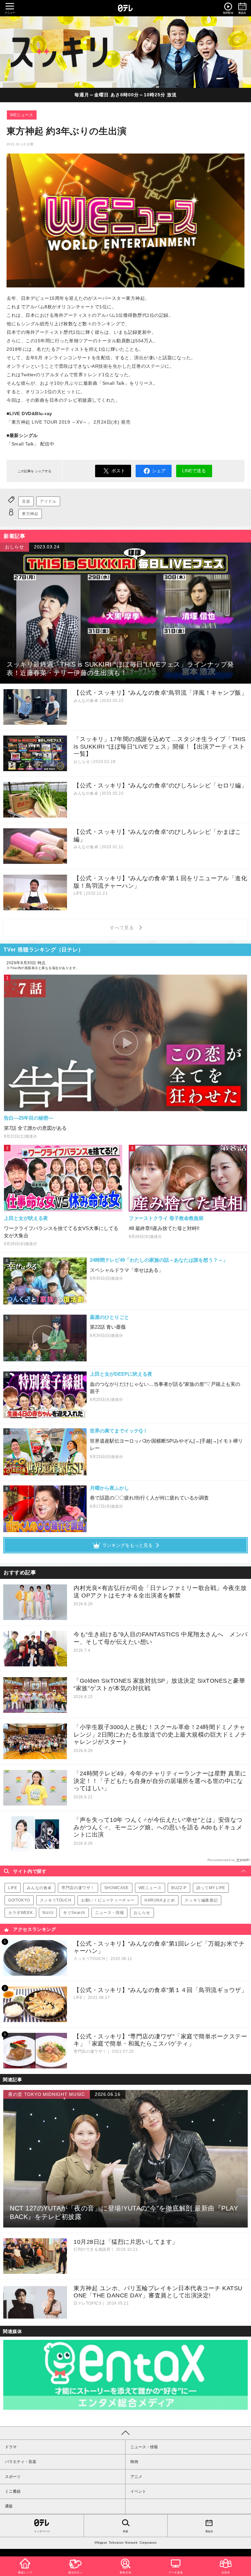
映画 (134, 2462)
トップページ (42, 2531)
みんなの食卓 (39, 1888)
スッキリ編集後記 (201, 1900)
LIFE (13, 1888)
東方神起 (30, 514)
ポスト (118, 471)
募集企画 (125, 2573)
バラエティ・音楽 (21, 2462)
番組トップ (25, 2573)
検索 (125, 2531)
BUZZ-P (179, 1888)
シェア (159, 471)
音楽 (26, 501)
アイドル (48, 501)
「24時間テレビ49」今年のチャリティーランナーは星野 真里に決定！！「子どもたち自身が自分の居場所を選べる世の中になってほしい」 (160, 1781)
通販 (9, 2506)
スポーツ (13, 2477)
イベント (138, 2491)
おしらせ (142, 1913)
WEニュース (22, 115)
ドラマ (11, 2447)
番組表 (209, 2531)
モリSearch (74, 1913)
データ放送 (176, 2573)
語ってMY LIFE (211, 1888)
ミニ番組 (13, 2491)
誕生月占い (75, 2573)
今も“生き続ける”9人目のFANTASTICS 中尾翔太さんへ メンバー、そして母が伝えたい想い (161, 1638)
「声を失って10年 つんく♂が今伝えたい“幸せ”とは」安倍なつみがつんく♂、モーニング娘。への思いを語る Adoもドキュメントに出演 (158, 1827)
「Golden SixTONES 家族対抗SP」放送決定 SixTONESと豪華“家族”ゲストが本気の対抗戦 (159, 1685)
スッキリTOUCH (56, 1900)
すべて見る (123, 928)
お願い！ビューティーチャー (108, 1900)
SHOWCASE (117, 1888)
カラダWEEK (20, 1913)
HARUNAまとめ (160, 1900)
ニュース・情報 (109, 1913)
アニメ (136, 2477)
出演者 (226, 2573)
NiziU (48, 1913)
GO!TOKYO (19, 1900)
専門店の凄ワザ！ (78, 1888)
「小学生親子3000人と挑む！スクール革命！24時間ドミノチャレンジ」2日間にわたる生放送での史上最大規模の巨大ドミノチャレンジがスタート (160, 1734)
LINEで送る (194, 471)
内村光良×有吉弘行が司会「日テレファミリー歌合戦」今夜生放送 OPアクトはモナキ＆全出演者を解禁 (160, 1592)
